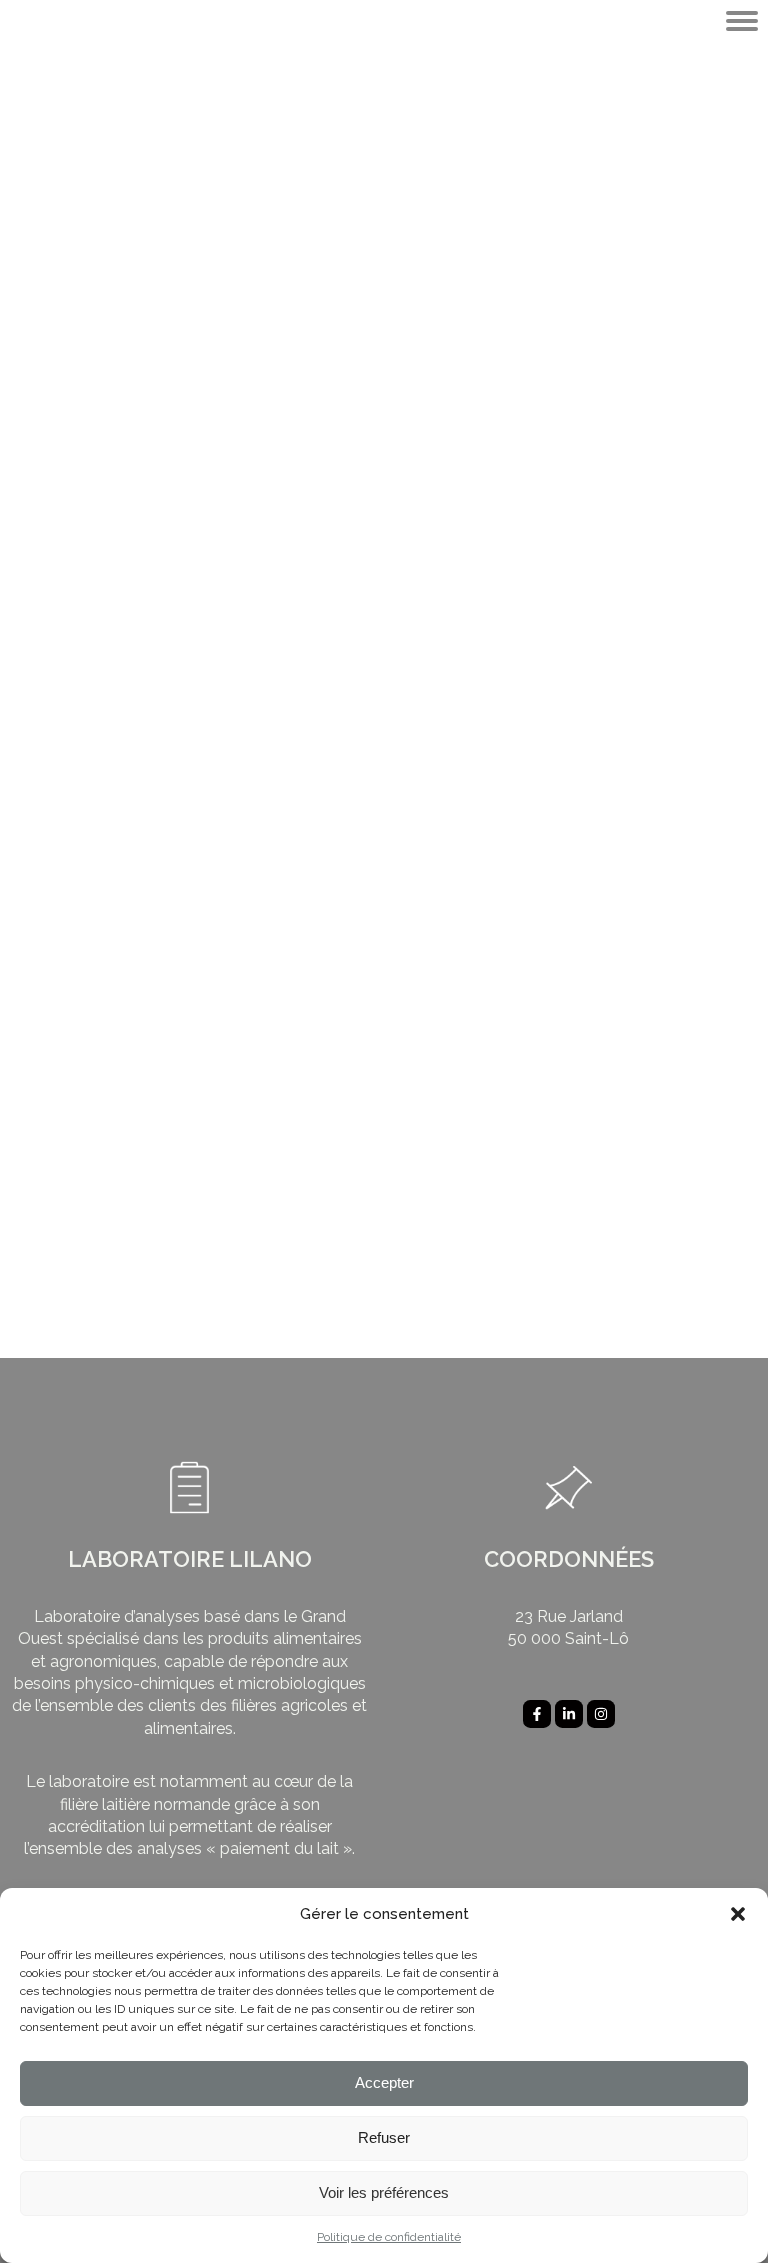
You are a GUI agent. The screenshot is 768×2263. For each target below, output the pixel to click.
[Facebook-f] (537, 1714)
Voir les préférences (384, 2192)
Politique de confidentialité (389, 2237)
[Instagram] (601, 1714)
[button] (738, 1914)
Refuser (384, 2137)
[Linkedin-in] (569, 1714)
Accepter (384, 2082)
